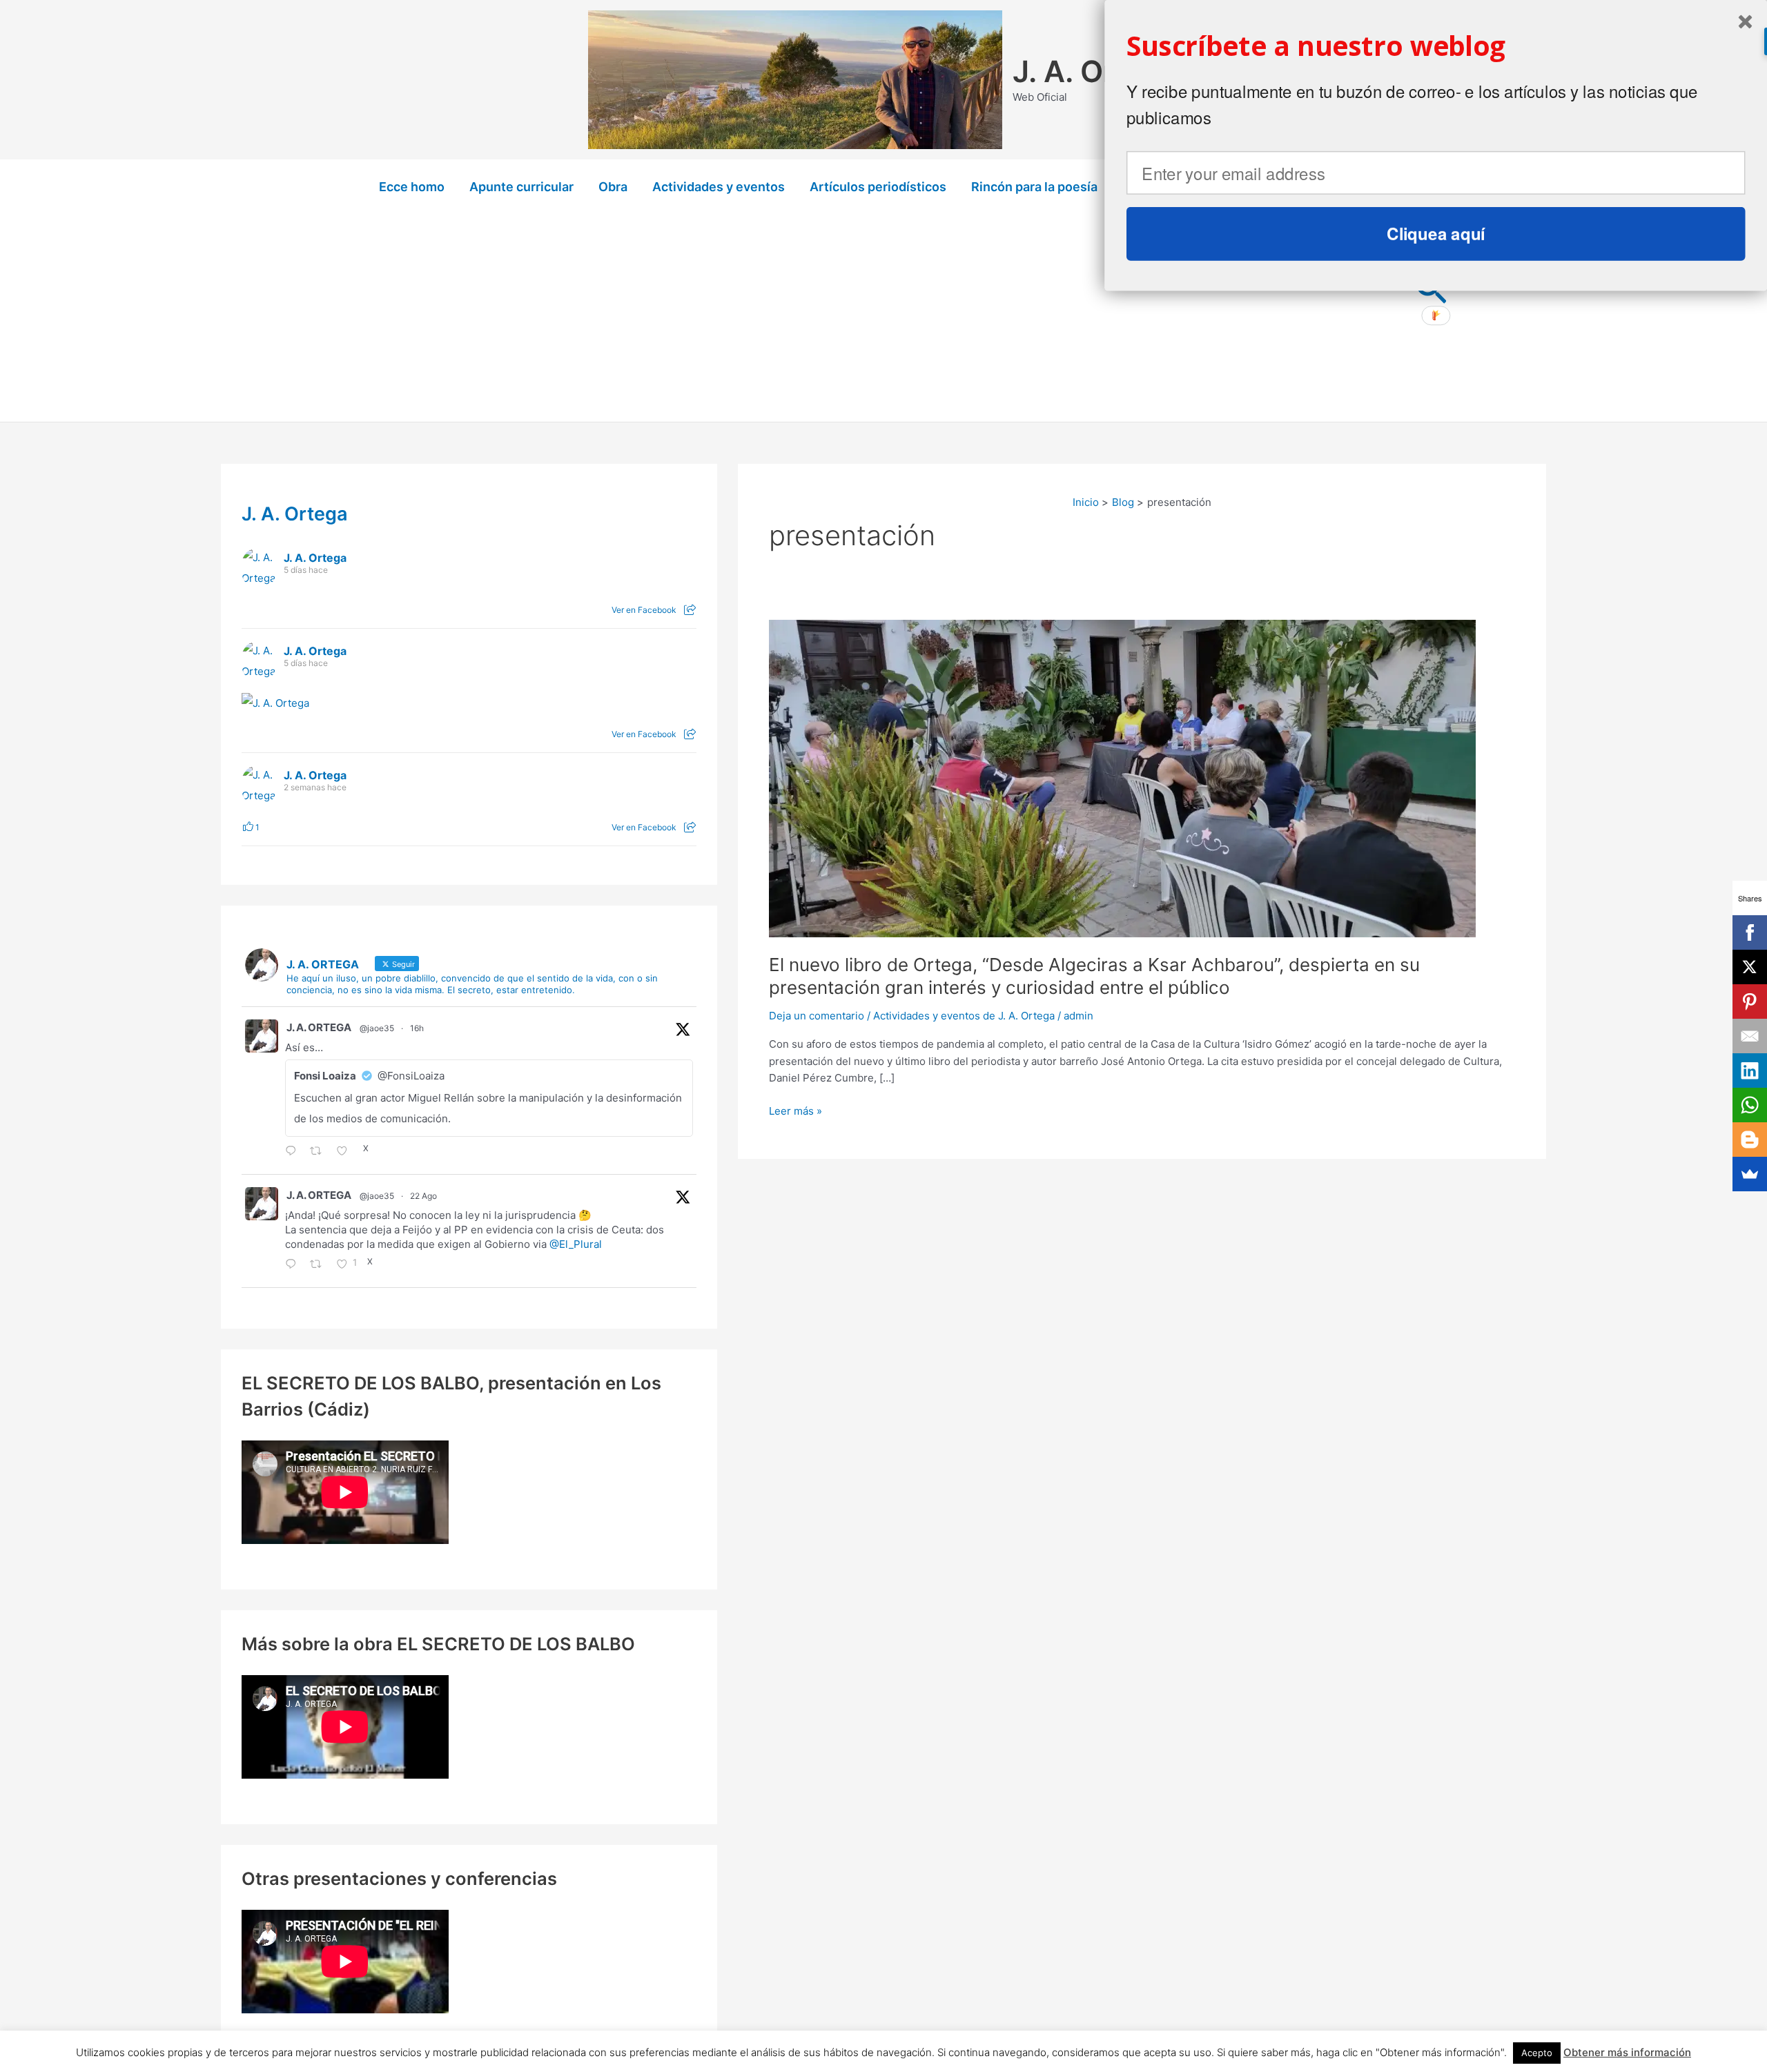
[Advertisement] (883, 318)
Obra (613, 187)
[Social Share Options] (690, 610)
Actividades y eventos (719, 187)
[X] (1750, 967)
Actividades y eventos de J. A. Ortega (964, 1016)
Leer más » (795, 1112)
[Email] (1750, 1036)
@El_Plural (576, 1244)
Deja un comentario (817, 1016)
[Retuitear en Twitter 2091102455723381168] (320, 1265)
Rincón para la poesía (1034, 187)
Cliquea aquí (1436, 233)
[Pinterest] (1750, 1001)
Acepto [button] (1537, 2053)
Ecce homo (412, 187)
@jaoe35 (377, 1028)
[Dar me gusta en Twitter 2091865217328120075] (346, 1152)
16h (417, 1028)
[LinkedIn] (1750, 1071)
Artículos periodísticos (878, 187)
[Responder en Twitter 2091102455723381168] (294, 1265)
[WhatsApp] (1750, 1105)
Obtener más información (1627, 2052)
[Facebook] (1750, 932)
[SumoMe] (1750, 1174)
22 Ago (423, 1196)
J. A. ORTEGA (319, 1027)
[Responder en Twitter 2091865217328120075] (294, 1152)
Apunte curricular (521, 187)
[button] (1436, 46)
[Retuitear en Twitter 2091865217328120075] (320, 1152)
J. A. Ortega (1096, 71)
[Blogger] (1750, 1140)
